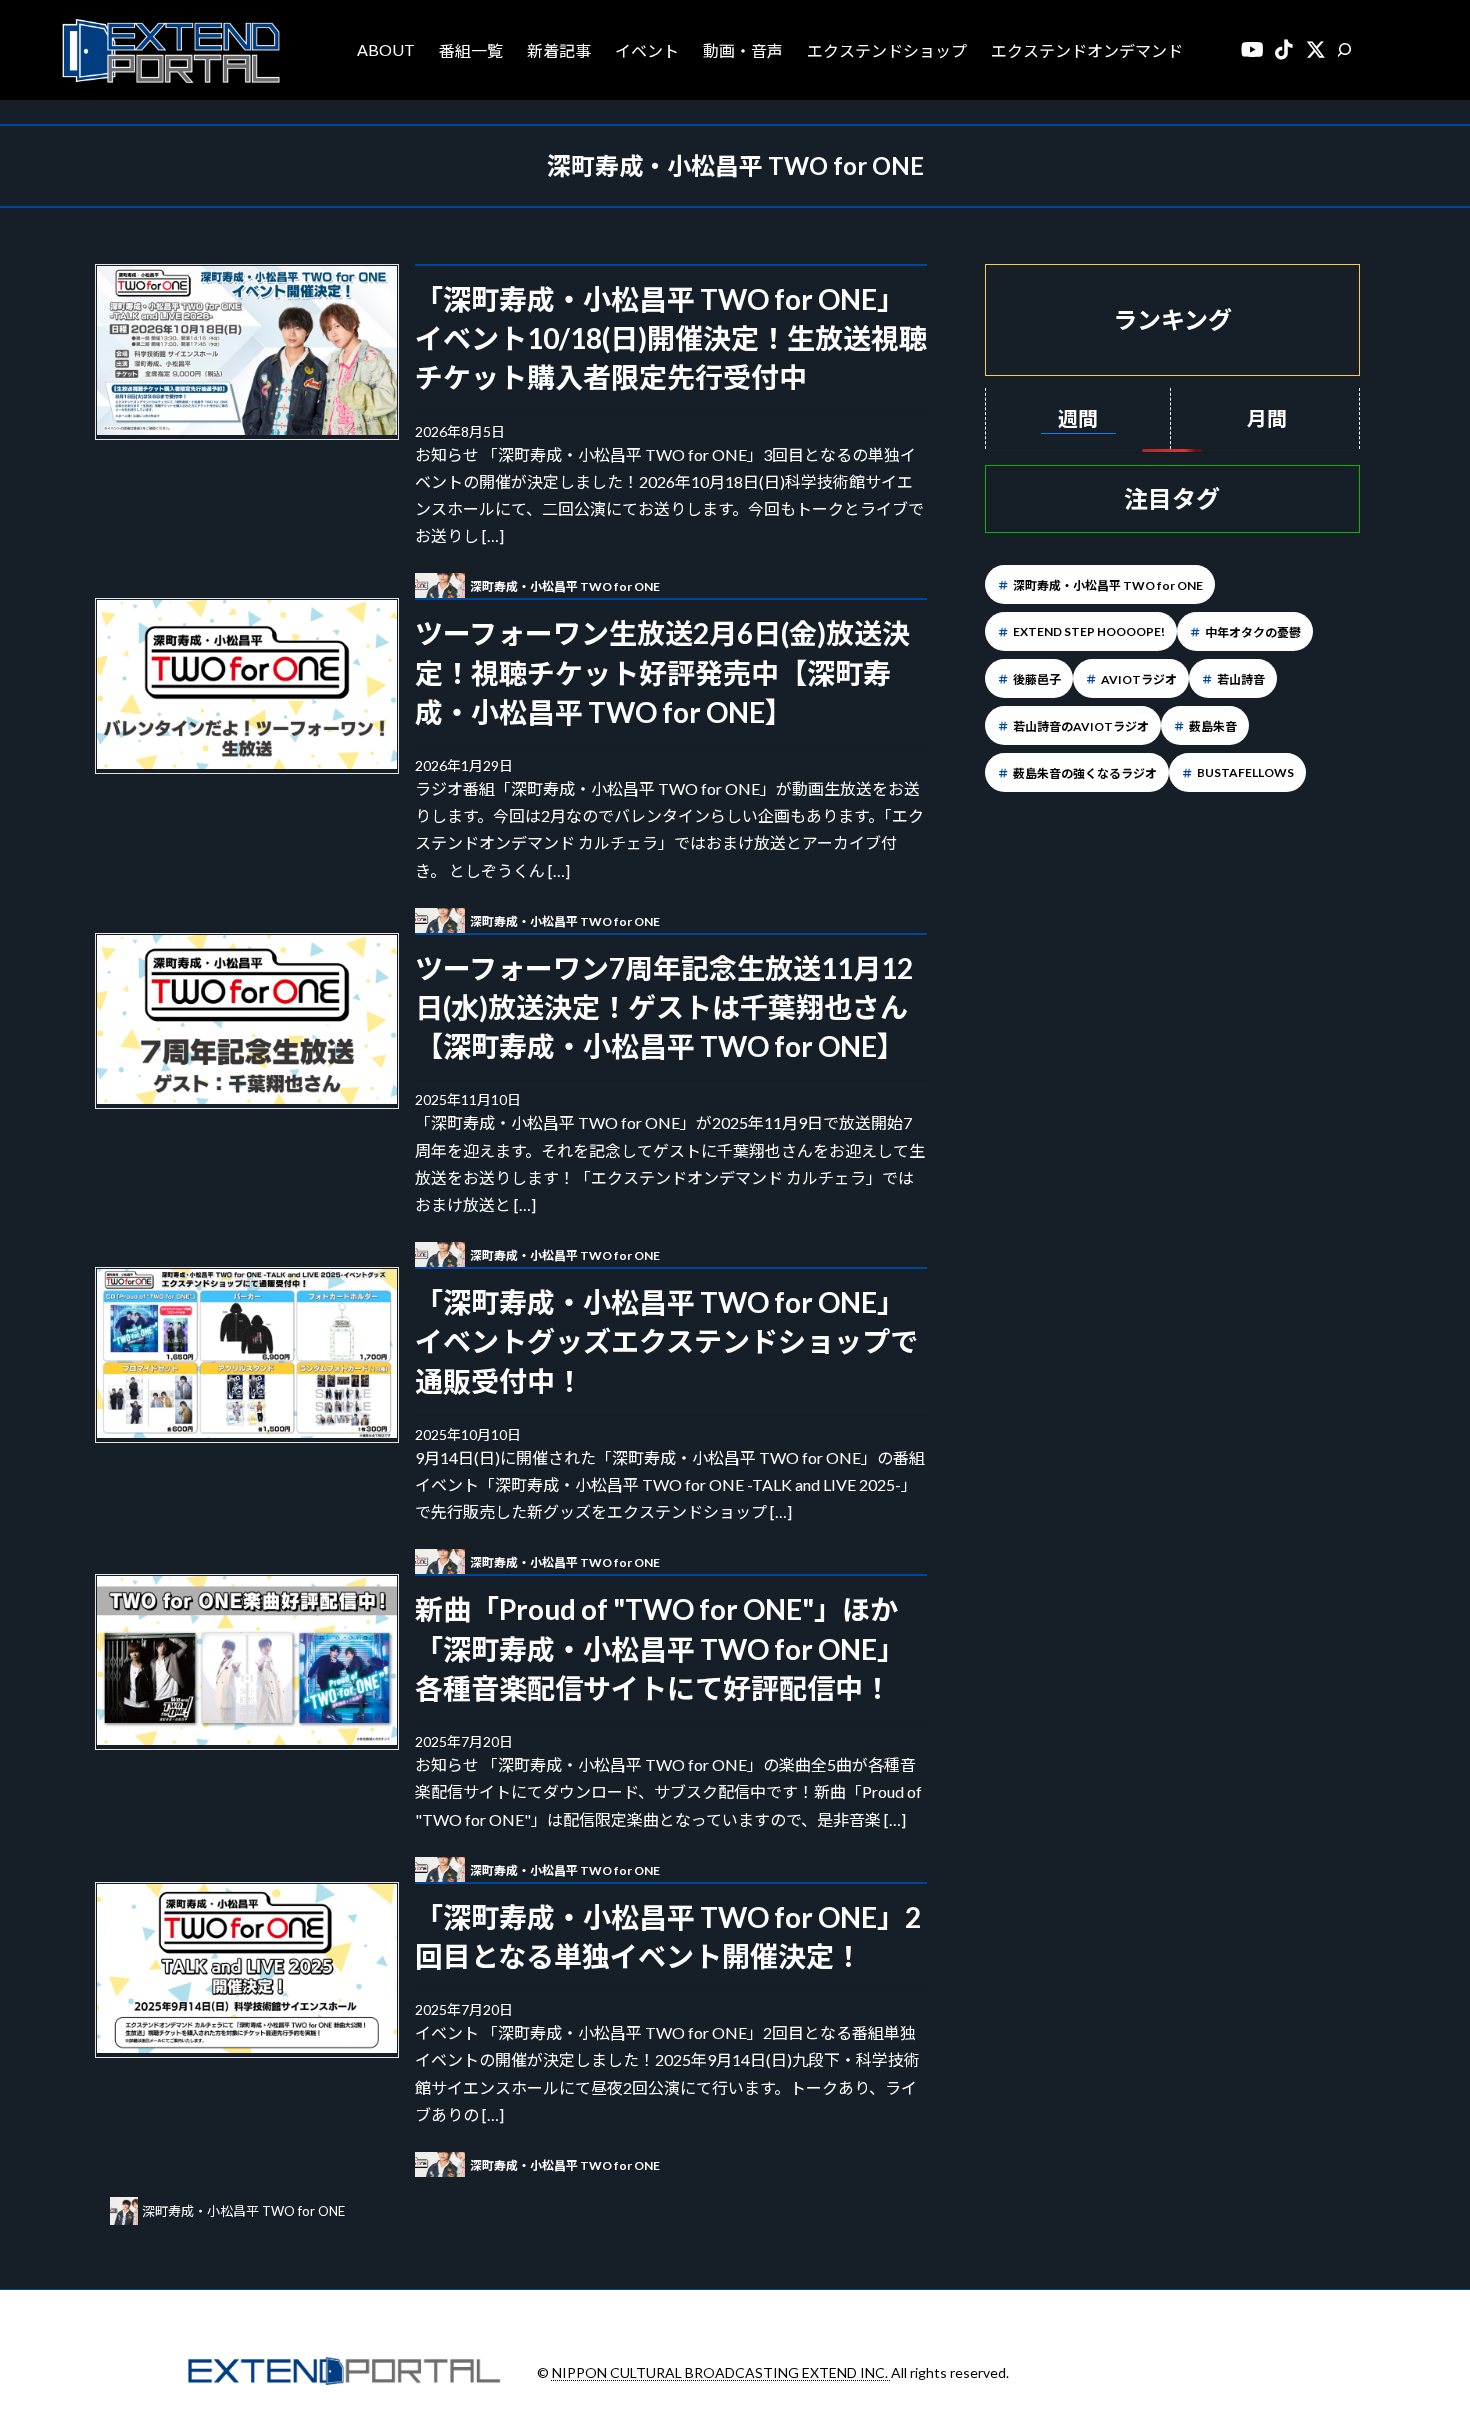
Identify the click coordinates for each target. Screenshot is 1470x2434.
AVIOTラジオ (1139, 679)
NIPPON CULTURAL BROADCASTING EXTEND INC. (721, 2372)
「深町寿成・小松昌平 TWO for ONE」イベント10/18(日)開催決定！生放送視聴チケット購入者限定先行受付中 (671, 338)
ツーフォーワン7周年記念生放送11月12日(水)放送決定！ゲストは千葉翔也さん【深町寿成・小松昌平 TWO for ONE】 (664, 1007)
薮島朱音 (1213, 726)
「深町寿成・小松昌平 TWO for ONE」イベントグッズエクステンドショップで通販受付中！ (666, 1341)
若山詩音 (1241, 679)
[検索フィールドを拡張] (1344, 50)
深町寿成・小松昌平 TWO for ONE (1108, 585)
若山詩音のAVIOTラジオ (1081, 726)
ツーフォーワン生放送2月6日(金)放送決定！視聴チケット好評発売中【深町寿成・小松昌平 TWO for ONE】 (662, 672)
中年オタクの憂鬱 (1253, 632)
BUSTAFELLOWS (1245, 772)
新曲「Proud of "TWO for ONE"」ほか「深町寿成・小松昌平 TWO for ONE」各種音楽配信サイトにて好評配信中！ (660, 1648)
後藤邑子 (1037, 679)
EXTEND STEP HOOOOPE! (1089, 631)
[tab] (1078, 418)
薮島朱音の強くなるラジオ (1085, 773)
